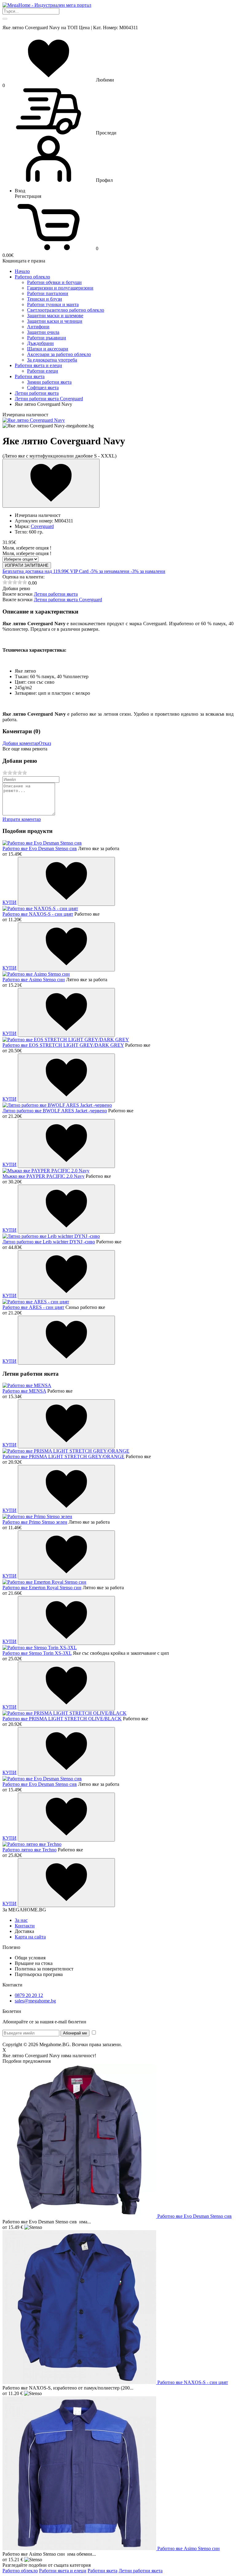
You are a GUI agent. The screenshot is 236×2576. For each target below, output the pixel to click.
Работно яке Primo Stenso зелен (35, 1522)
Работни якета (102, 2571)
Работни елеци (43, 371)
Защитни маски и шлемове (55, 316)
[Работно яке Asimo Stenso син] (36, 974)
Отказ (45, 743)
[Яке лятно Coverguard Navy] (34, 420)
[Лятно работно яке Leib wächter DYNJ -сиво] (51, 1236)
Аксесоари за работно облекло (59, 354)
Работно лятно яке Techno (29, 1850)
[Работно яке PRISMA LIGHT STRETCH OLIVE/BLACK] (65, 1713)
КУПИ (10, 902)
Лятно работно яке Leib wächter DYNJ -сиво (49, 1242)
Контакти (25, 1926)
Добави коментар (21, 743)
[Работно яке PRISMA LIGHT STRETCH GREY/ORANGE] (66, 1451)
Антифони (38, 327)
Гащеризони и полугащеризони (60, 288)
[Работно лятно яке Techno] (32, 1844)
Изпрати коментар (22, 819)
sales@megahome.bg (35, 2001)
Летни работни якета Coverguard (68, 600)
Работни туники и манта (53, 304)
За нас (21, 1920)
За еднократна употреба (52, 360)
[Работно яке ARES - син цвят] (36, 1302)
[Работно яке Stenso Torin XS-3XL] (40, 1648)
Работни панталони (48, 293)
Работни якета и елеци (63, 2571)
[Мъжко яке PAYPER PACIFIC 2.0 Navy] (46, 1171)
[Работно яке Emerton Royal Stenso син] (44, 1582)
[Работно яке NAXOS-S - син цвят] (40, 908)
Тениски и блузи (45, 299)
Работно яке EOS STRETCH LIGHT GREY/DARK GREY (63, 1045)
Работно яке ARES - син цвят (33, 1307)
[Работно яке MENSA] (27, 1385)
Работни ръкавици (47, 338)
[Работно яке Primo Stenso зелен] (37, 1516)
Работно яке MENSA (24, 1391)
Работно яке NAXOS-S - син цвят (38, 914)
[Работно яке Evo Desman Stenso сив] (42, 843)
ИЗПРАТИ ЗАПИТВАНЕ (27, 565)
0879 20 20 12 (29, 1995)
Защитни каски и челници (55, 321)
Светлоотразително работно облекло (66, 310)
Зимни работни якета (49, 382)
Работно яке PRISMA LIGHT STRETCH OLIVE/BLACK (62, 1719)
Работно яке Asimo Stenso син (34, 980)
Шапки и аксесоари (48, 349)
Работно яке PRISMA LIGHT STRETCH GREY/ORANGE (63, 1456)
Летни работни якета (56, 594)
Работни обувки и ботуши (54, 282)
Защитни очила (43, 332)
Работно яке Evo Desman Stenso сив (40, 848)
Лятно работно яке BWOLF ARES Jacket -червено (55, 1111)
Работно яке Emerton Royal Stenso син (42, 1588)
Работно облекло (20, 2571)
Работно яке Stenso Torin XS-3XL (37, 1653)
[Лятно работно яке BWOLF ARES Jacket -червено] (57, 1105)
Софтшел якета (43, 388)
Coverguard (42, 526)
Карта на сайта (30, 1937)
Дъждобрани (40, 343)
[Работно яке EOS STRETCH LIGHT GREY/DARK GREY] (66, 1040)
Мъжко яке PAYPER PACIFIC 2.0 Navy (43, 1176)
